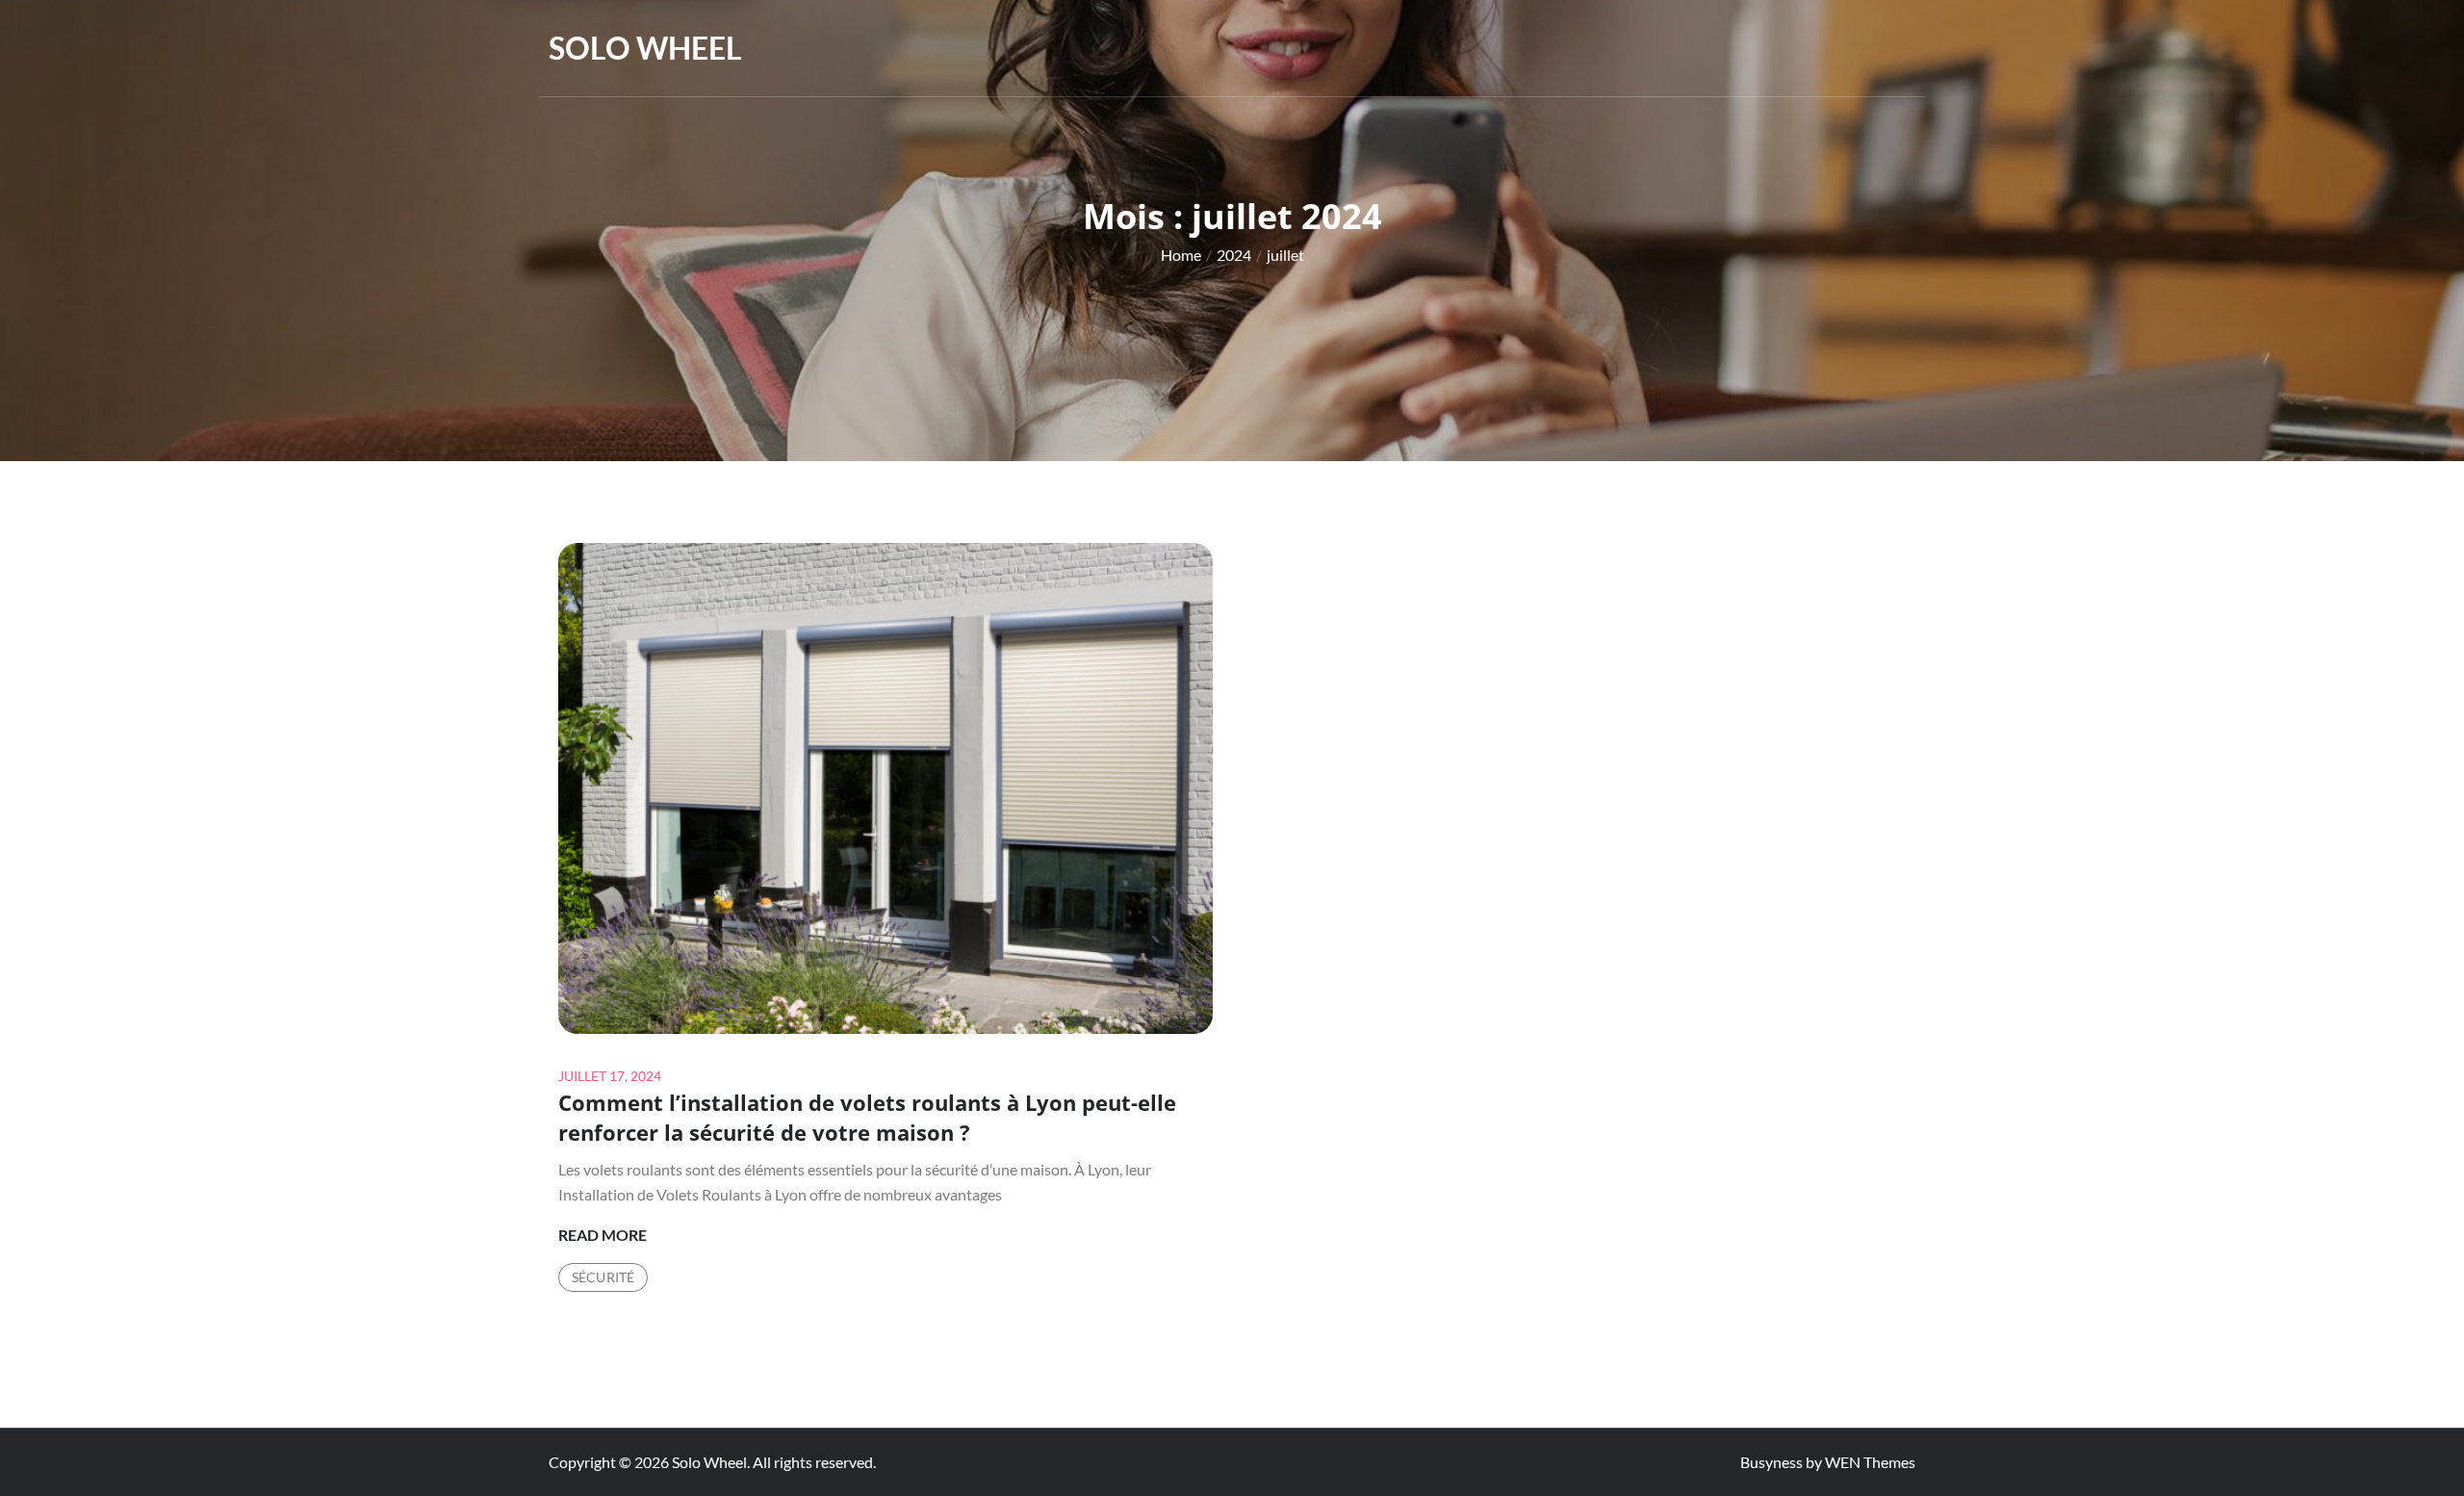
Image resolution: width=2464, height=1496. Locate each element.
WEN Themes (1870, 1462)
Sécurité (603, 1277)
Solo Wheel (645, 48)
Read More (603, 1236)
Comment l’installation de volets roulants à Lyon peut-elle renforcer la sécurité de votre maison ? (867, 1117)
